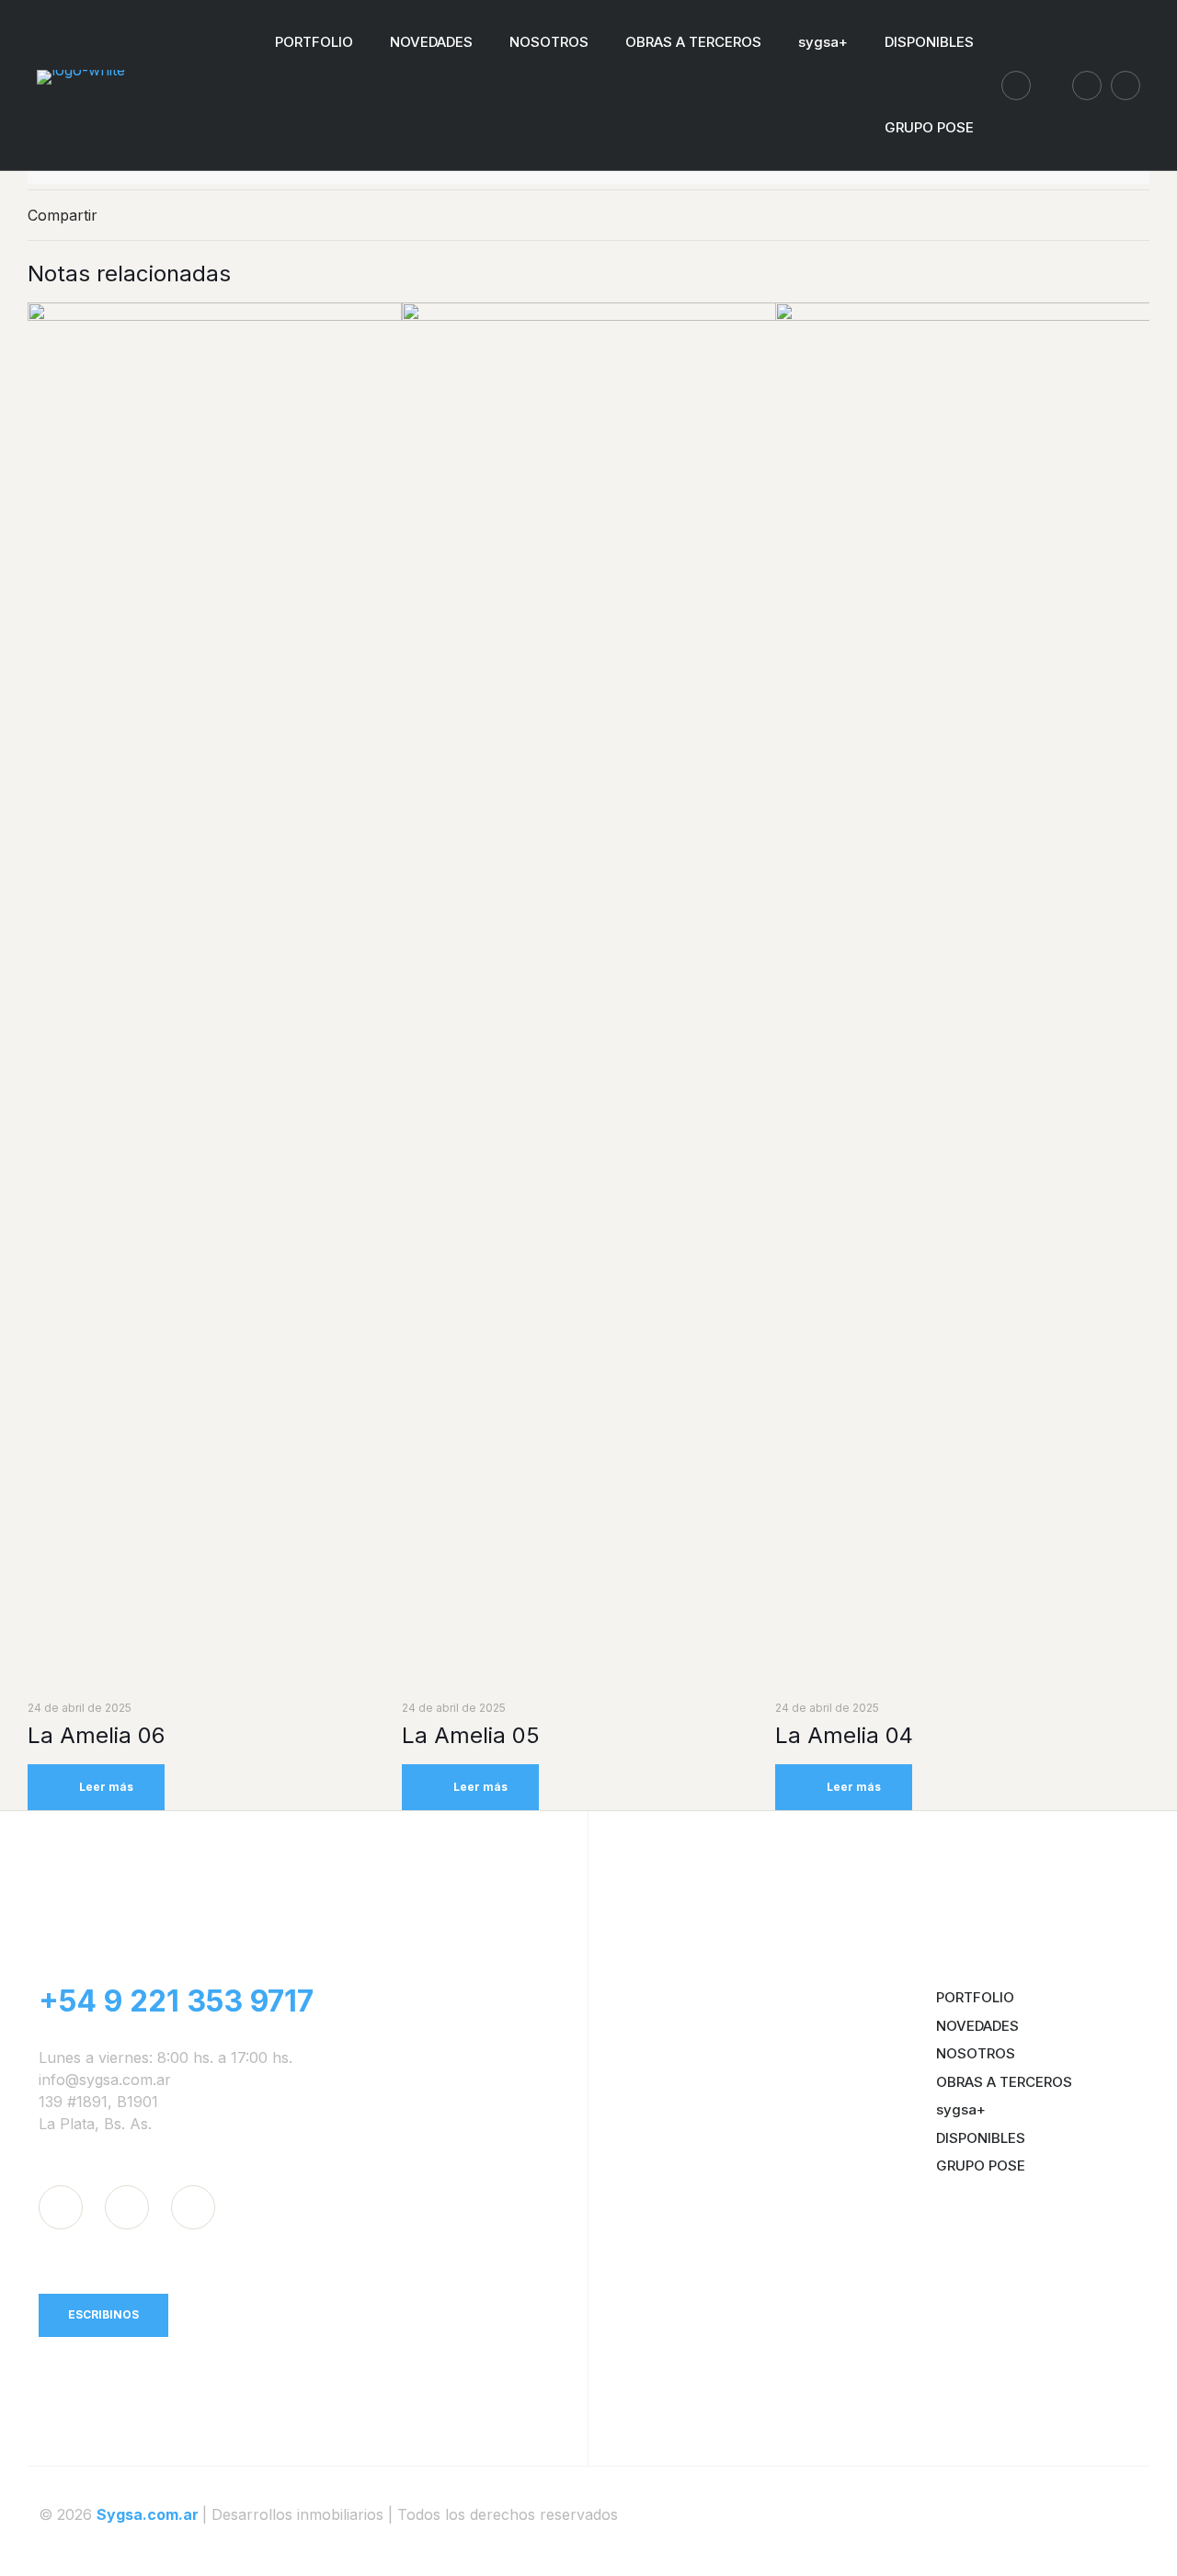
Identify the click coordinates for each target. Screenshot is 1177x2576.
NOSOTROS (976, 2053)
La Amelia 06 (96, 1735)
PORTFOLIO (975, 1997)
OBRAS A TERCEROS (1004, 2082)
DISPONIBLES (981, 2138)
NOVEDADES (977, 2026)
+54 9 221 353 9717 (176, 2001)
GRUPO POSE (981, 2166)
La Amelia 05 (471, 1735)
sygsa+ (961, 2109)
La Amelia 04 (844, 1735)
